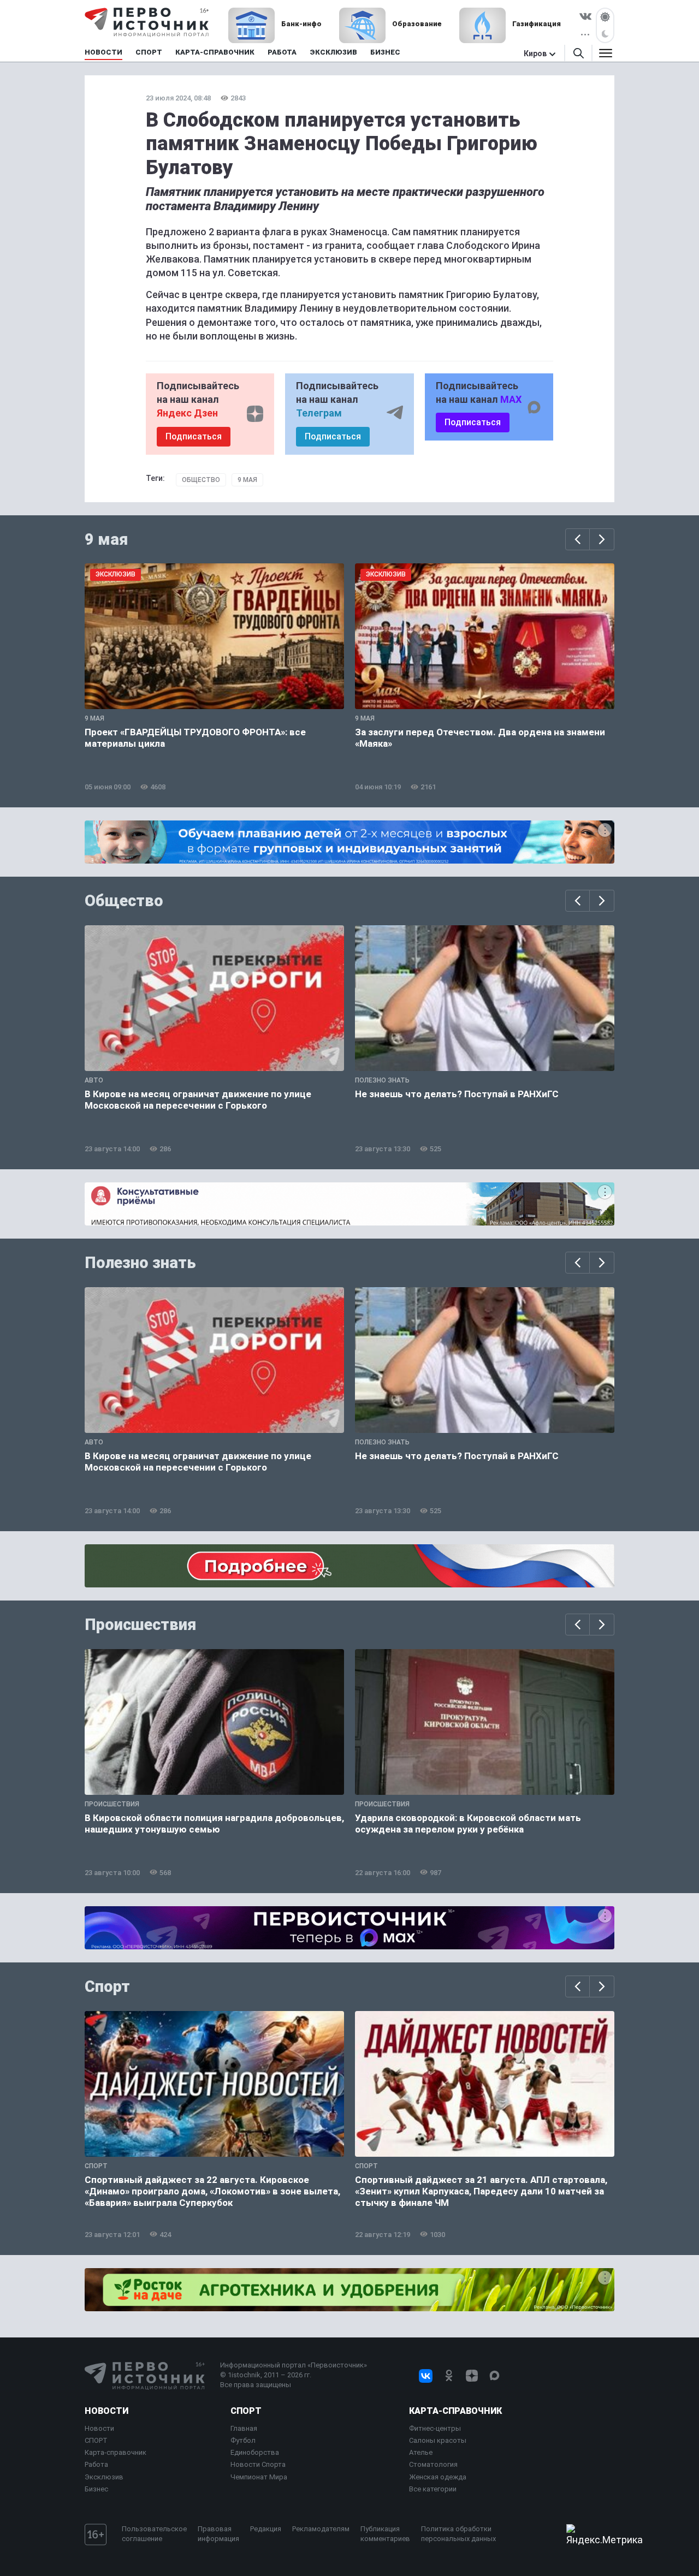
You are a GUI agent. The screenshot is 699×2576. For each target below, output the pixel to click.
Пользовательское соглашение (154, 2534)
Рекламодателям (321, 2529)
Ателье (421, 2452)
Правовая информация (218, 2534)
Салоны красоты (438, 2440)
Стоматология (433, 2464)
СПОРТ (96, 2440)
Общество (201, 480)
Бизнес (96, 2489)
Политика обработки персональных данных (458, 2534)
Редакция (266, 2529)
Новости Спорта (258, 2464)
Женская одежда (438, 2477)
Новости (106, 2411)
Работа (96, 2464)
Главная (244, 2428)
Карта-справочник (115, 2452)
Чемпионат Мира (259, 2477)
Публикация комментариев (385, 2534)
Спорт (107, 1986)
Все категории (433, 2489)
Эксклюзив (104, 2477)
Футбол (243, 2440)
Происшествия (140, 1625)
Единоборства (255, 2452)
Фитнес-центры (435, 2428)
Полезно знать (140, 1263)
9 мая (247, 480)
